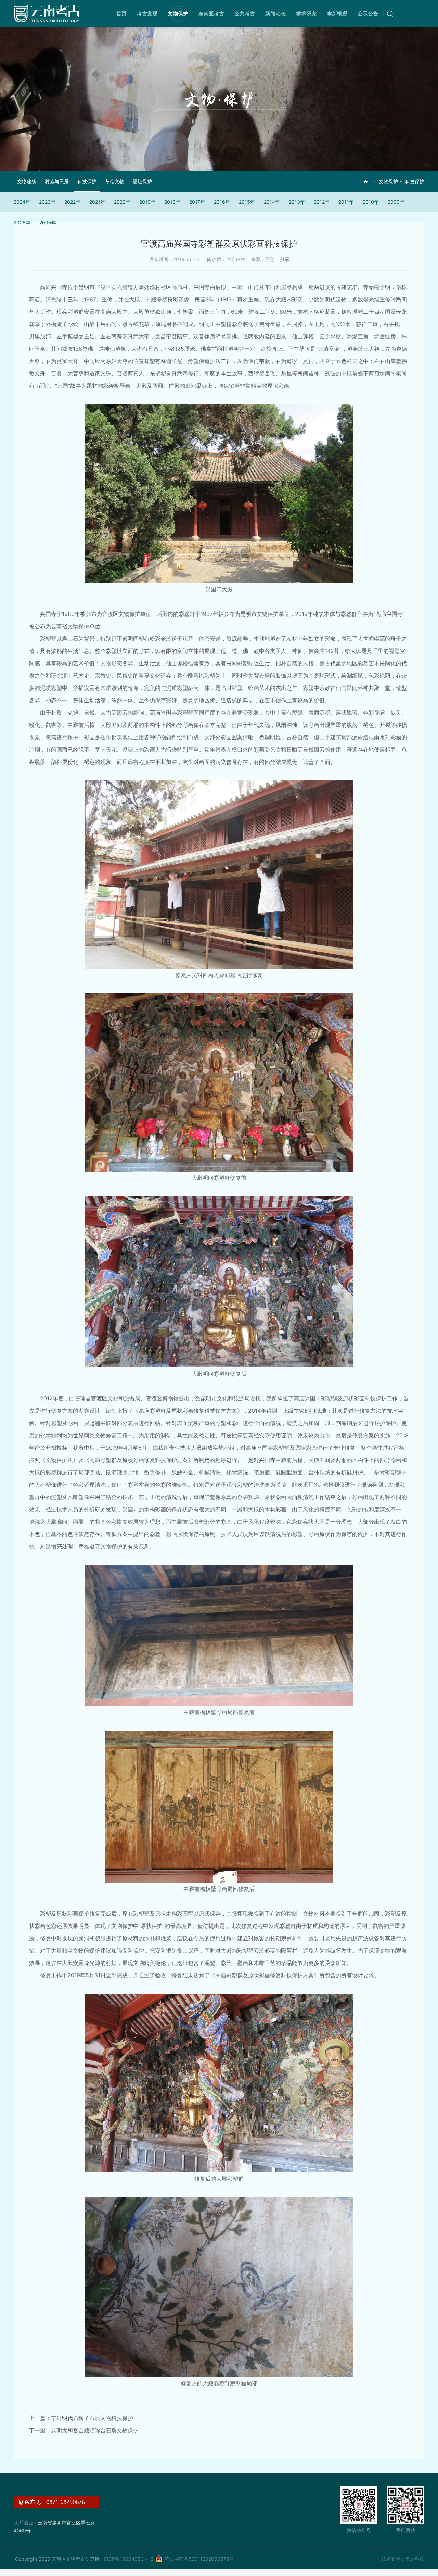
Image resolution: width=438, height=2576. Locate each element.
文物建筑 (27, 181)
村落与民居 (57, 181)
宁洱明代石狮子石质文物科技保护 (92, 2418)
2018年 (172, 202)
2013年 (297, 202)
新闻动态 (275, 14)
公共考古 (245, 14)
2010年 (371, 202)
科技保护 (415, 181)
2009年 (396, 202)
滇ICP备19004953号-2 (128, 2559)
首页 (121, 14)
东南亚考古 (211, 14)
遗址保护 (142, 181)
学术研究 (306, 14)
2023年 (47, 202)
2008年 (22, 222)
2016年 (222, 202)
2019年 (147, 202)
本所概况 (337, 14)
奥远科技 (415, 2559)
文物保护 (178, 14)
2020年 (122, 202)
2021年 (97, 202)
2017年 (197, 202)
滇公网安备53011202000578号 (199, 2559)
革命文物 (115, 181)
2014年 (272, 202)
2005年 (48, 222)
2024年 (22, 202)
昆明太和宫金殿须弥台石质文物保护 (95, 2430)
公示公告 (368, 14)
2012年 (322, 202)
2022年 (72, 202)
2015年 (247, 202)
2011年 (346, 202)
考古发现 (147, 14)
